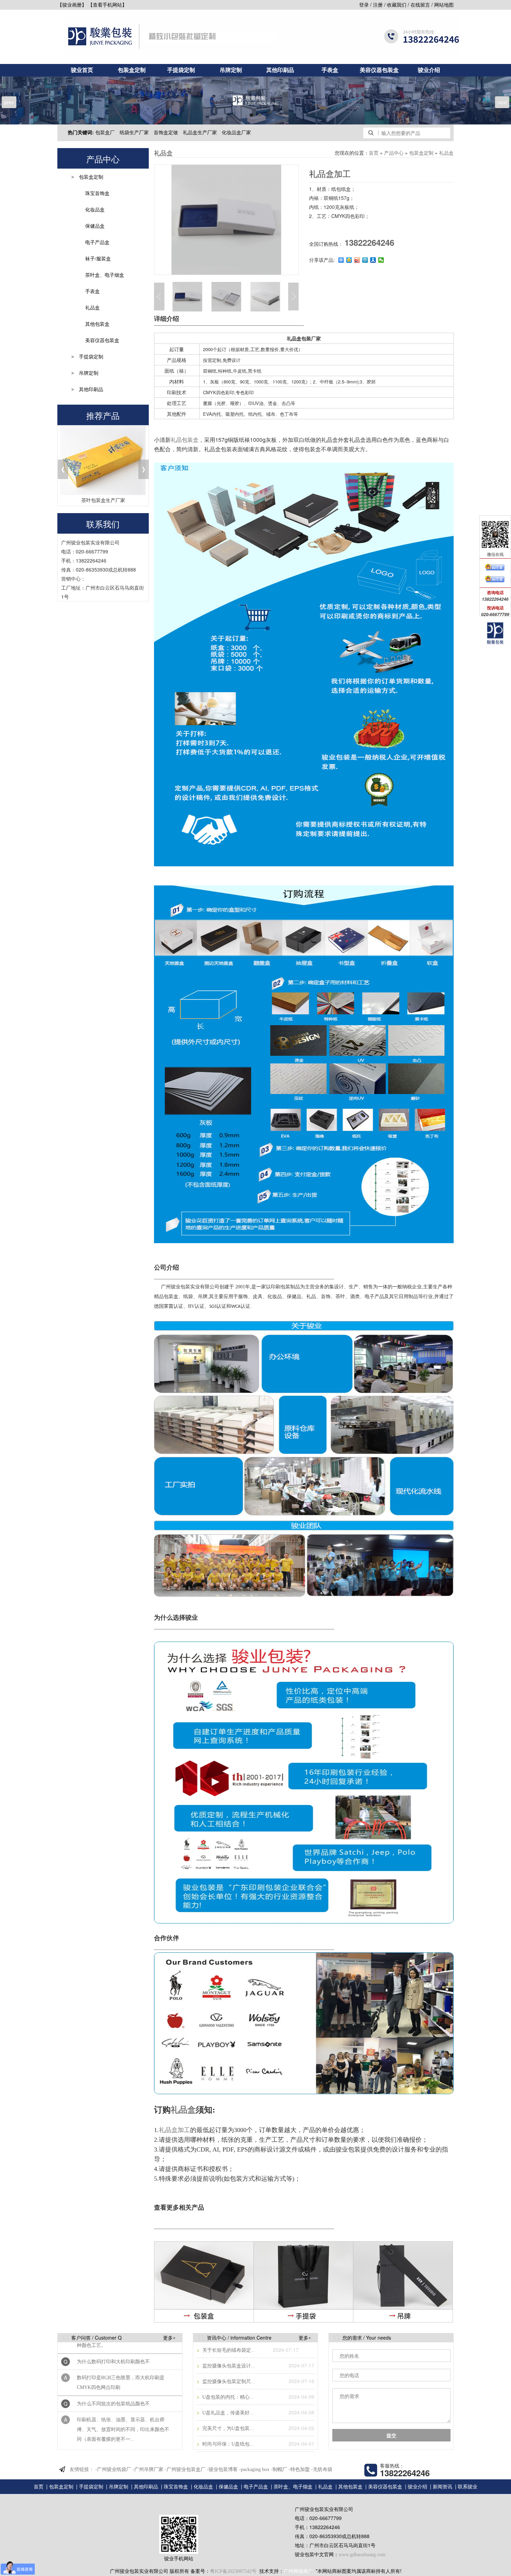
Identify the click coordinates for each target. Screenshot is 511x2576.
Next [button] (293, 297)
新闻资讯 (443, 2487)
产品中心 (394, 153)
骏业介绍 (429, 70)
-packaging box (254, 2469)
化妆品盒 (95, 210)
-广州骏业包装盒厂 (185, 2469)
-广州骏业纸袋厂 (113, 2469)
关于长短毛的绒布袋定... (228, 2350)
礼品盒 (92, 308)
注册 (378, 5)
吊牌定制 (231, 70)
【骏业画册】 (72, 5)
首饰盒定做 (166, 133)
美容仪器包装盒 (379, 70)
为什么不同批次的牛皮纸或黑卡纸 (113, 2422)
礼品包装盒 (185, 440)
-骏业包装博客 (222, 2469)
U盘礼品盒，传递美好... (227, 2413)
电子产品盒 (97, 242)
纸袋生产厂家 (134, 133)
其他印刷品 (280, 70)
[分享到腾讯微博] (365, 260)
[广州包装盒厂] (255, 100)
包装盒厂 (105, 133)
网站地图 (444, 5)
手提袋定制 (181, 70)
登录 (364, 5)
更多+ (169, 2338)
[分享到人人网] (373, 260)
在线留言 (420, 5)
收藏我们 (397, 5)
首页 (374, 153)
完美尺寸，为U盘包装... (227, 2428)
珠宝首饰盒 (97, 193)
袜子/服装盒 (98, 259)
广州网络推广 (298, 2571)
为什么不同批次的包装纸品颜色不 (113, 2370)
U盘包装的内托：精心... (227, 2397)
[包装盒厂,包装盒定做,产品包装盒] (204, 2282)
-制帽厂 (279, 2469)
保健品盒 (95, 226)
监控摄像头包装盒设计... (228, 2366)
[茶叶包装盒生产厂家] (103, 460)
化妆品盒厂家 (236, 133)
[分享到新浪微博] (357, 260)
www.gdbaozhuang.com (362, 2555)
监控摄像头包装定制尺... (228, 2381)
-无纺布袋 (322, 2469)
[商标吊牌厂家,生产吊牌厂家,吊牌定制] (404, 2282)
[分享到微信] (381, 260)
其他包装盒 (97, 324)
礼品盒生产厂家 (200, 133)
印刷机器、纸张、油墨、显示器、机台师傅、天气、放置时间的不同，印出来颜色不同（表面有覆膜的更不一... (123, 2396)
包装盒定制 (132, 70)
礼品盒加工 (175, 2130)
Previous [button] (144, 238)
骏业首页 (82, 70)
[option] (226, 220)
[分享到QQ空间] (349, 260)
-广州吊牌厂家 (148, 2469)
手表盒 (330, 70)
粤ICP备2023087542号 (233, 2571)
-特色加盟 (299, 2469)
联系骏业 (468, 2487)
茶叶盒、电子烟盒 (105, 275)
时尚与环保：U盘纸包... (227, 2444)
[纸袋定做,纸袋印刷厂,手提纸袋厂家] (305, 2282)
